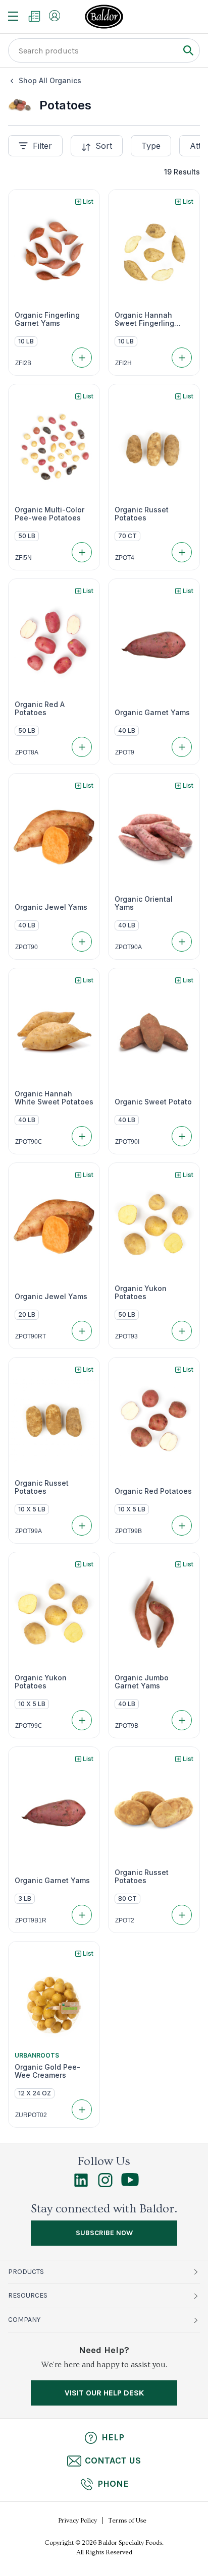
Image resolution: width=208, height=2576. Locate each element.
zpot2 (125, 1920)
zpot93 (126, 1336)
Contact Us (113, 2461)
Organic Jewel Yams (51, 907)
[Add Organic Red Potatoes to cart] (182, 1526)
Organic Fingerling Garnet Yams (47, 319)
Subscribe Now (104, 2233)
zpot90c (29, 1142)
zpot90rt (31, 1336)
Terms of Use (127, 2521)
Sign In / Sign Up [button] (55, 16)
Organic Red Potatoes (153, 1491)
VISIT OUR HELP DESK (104, 2393)
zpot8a (27, 752)
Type (151, 146)
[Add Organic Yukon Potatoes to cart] (182, 1331)
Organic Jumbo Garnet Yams (142, 1682)
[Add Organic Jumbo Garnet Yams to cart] (182, 1720)
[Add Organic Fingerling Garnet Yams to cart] (82, 358)
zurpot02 (31, 2115)
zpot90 (27, 947)
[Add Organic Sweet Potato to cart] (182, 1136)
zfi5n (23, 558)
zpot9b (127, 1726)
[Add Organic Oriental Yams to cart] (182, 942)
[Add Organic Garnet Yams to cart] (182, 747)
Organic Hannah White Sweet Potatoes (54, 1098)
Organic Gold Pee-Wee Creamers (47, 2071)
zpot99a (29, 1531)
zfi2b (23, 363)
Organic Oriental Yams (144, 903)
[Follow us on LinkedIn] (81, 2185)
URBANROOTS (37, 2055)
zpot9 (125, 752)
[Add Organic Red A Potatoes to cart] (82, 747)
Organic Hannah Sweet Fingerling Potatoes (144, 319)
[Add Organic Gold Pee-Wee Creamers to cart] (82, 2110)
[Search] (188, 50)
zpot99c (29, 1726)
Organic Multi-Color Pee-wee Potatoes (49, 514)
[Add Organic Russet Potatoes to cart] (182, 552)
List (88, 201)
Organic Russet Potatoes (142, 514)
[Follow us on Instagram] (105, 2185)
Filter (42, 146)
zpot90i (127, 1142)
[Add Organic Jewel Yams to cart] (82, 942)
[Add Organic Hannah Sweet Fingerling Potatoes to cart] (182, 358)
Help (113, 2437)
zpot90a (128, 947)
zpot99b (128, 1531)
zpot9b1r (31, 1920)
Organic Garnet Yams (152, 713)
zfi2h (123, 363)
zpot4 (125, 558)
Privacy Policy (77, 2521)
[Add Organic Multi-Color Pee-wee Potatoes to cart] (82, 552)
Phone (113, 2484)
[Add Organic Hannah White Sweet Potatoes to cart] (82, 1136)
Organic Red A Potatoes (40, 709)
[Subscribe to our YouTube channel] (130, 2184)
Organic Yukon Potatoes (141, 1293)
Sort (104, 146)
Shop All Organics (50, 80)
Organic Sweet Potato (153, 1102)
